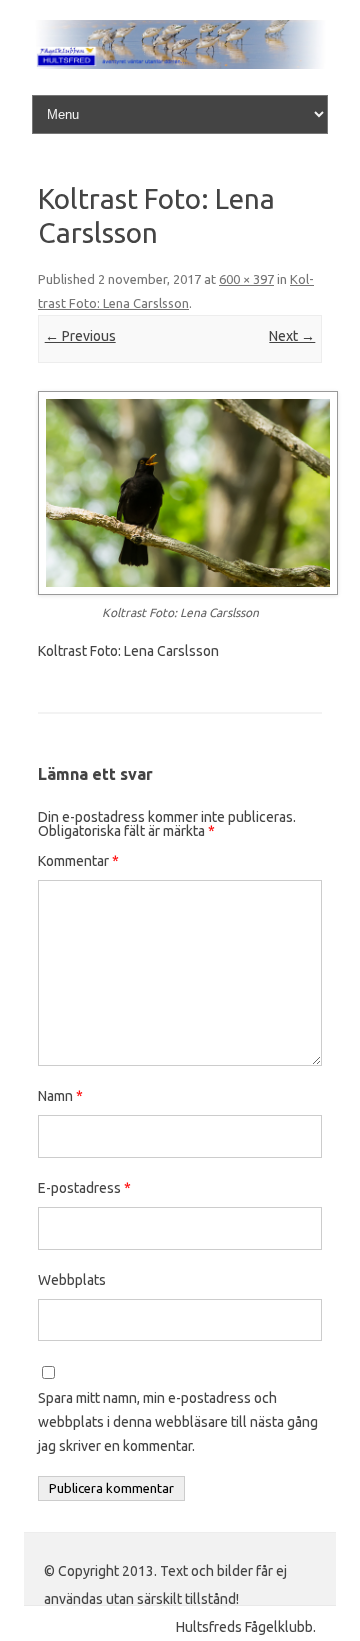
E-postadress (84, 1188)
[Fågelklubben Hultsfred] (180, 64)
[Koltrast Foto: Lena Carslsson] (180, 493)
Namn (60, 1096)
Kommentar (78, 861)
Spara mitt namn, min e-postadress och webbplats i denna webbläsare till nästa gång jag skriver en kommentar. (178, 1422)
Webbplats (72, 1280)
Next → (292, 336)
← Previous (80, 336)
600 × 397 (246, 279)
